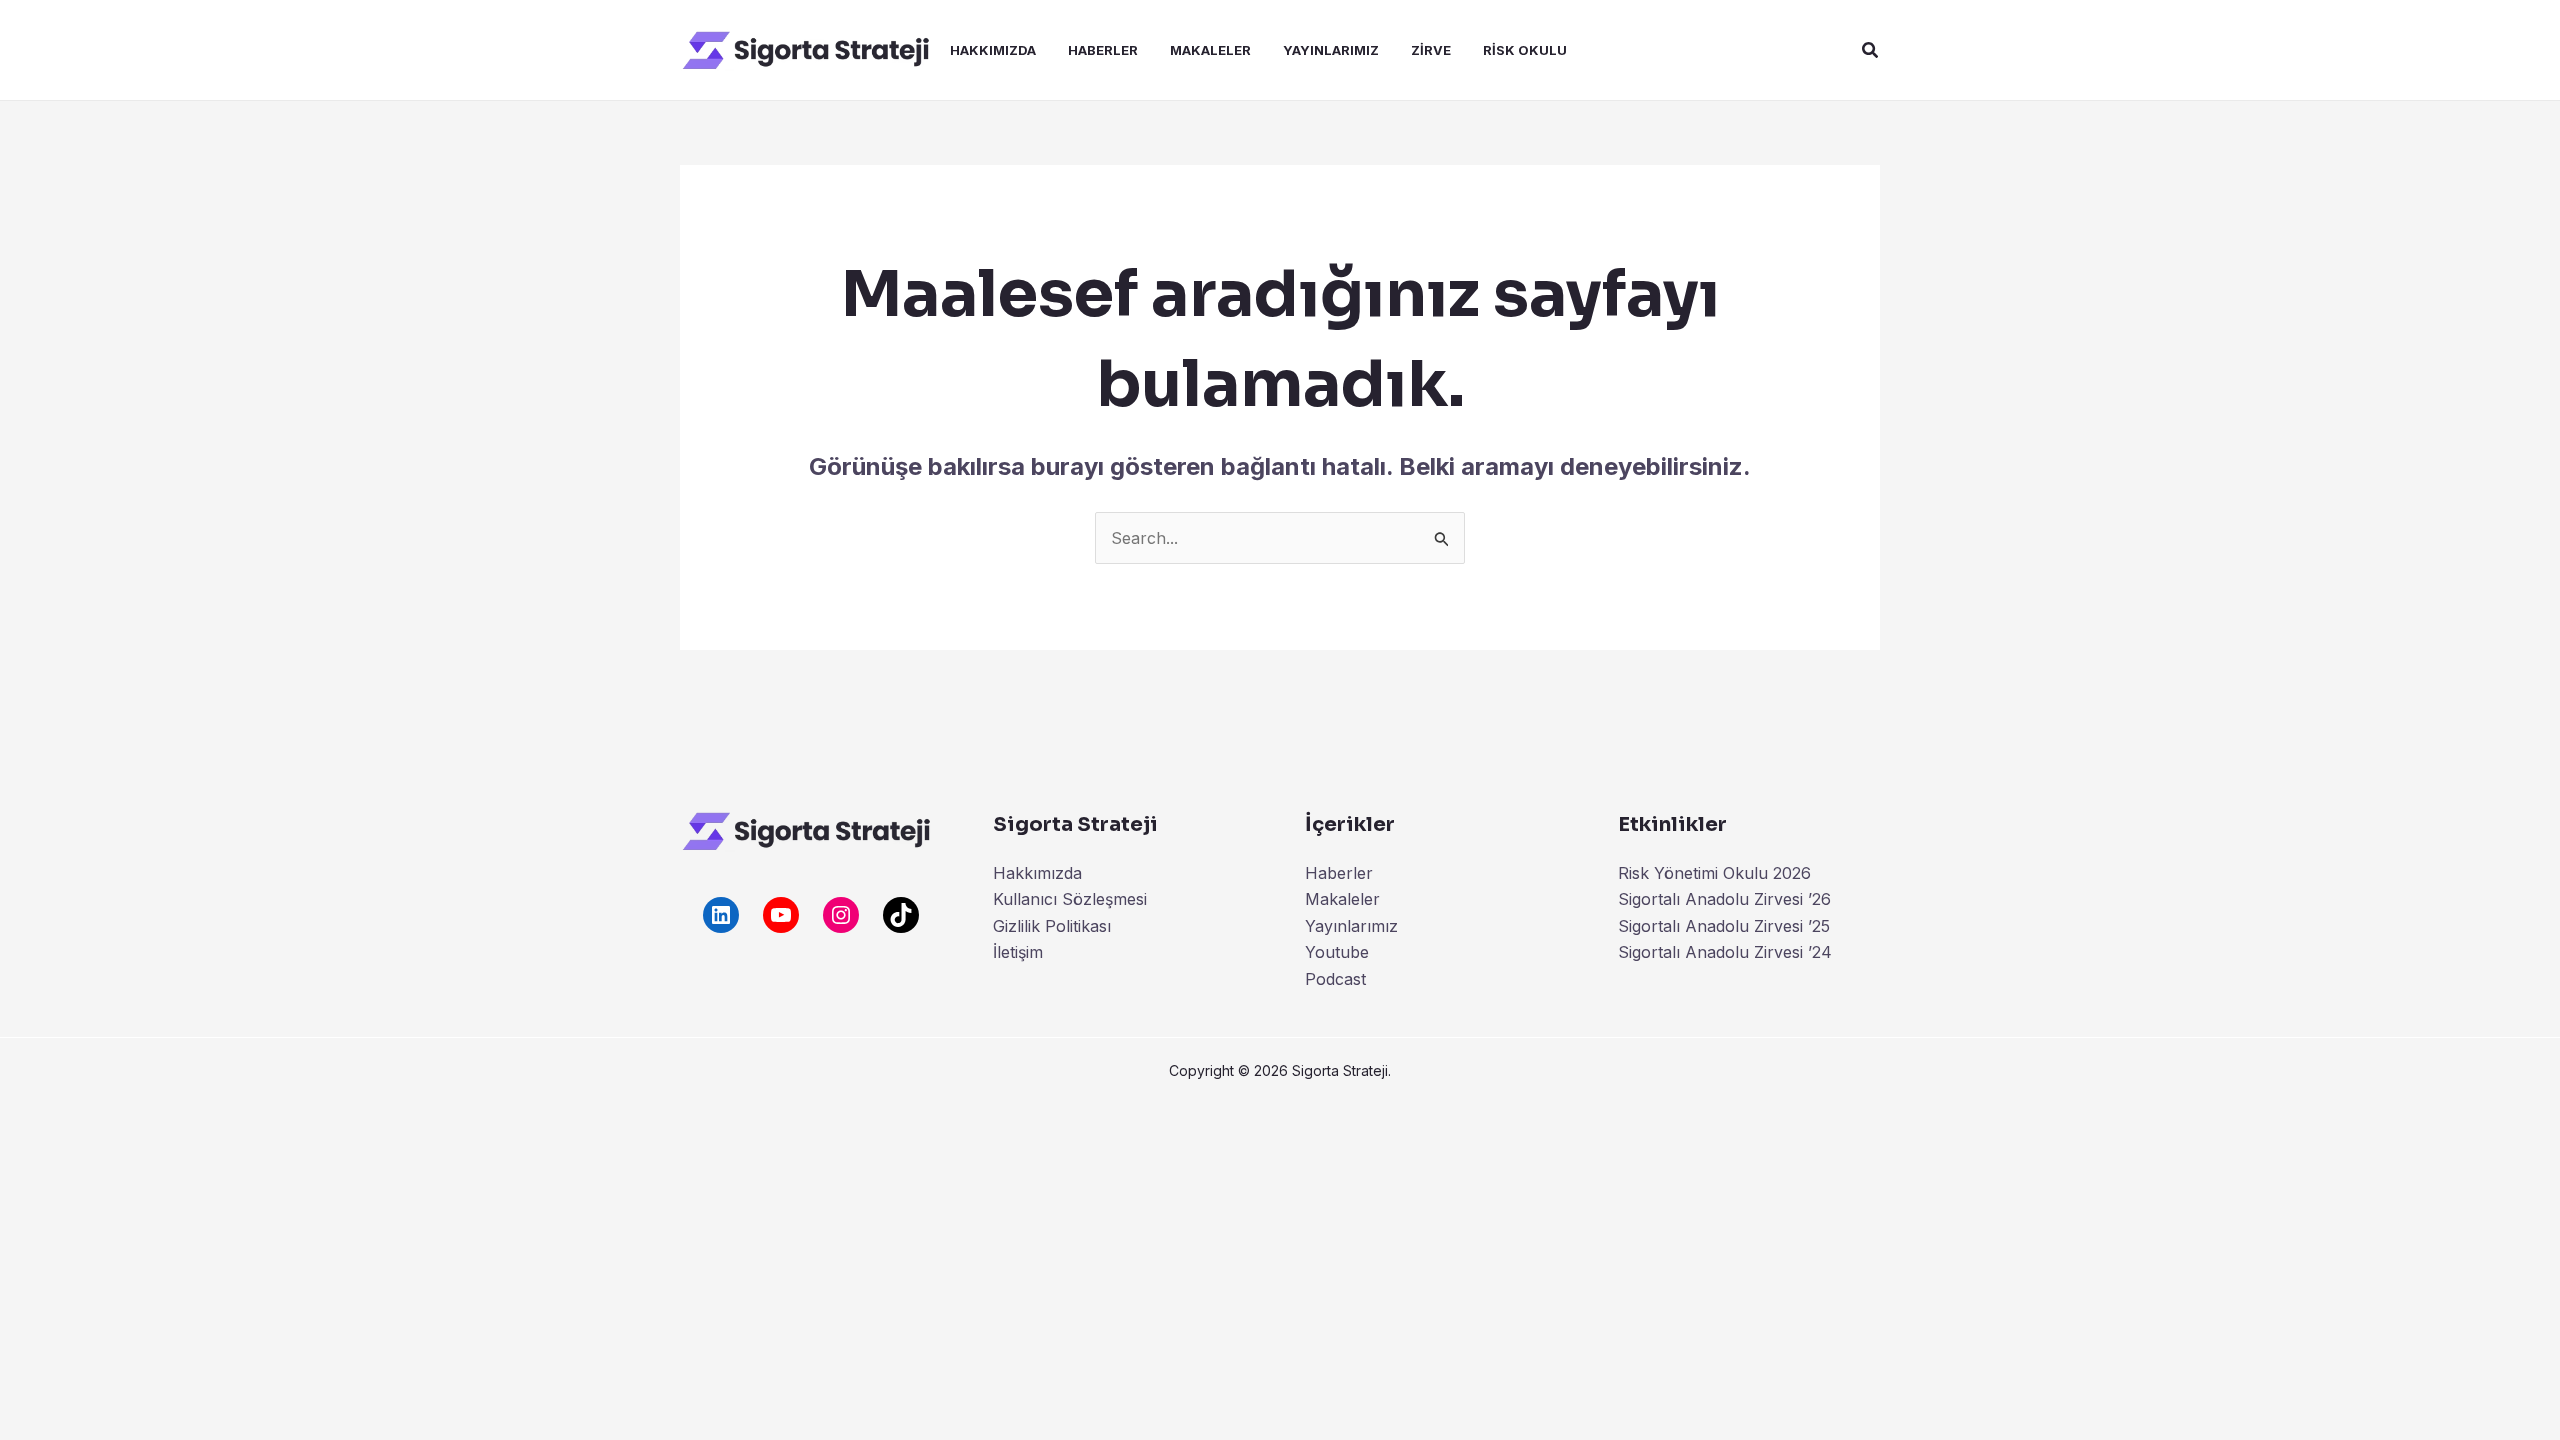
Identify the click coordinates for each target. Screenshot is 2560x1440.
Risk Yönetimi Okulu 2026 (1714, 873)
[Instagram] (841, 915)
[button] (1871, 50)
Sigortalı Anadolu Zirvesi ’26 (1724, 899)
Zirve (1431, 50)
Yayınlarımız (1331, 50)
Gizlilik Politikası (1052, 926)
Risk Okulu (1525, 50)
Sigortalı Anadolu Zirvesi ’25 (1724, 926)
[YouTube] (781, 915)
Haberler (1103, 50)
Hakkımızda (993, 50)
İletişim (1018, 952)
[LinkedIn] (721, 915)
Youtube (1337, 952)
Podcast (1335, 979)
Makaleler (1210, 50)
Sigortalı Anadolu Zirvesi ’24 (1725, 952)
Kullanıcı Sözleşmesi (1070, 899)
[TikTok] (901, 915)
